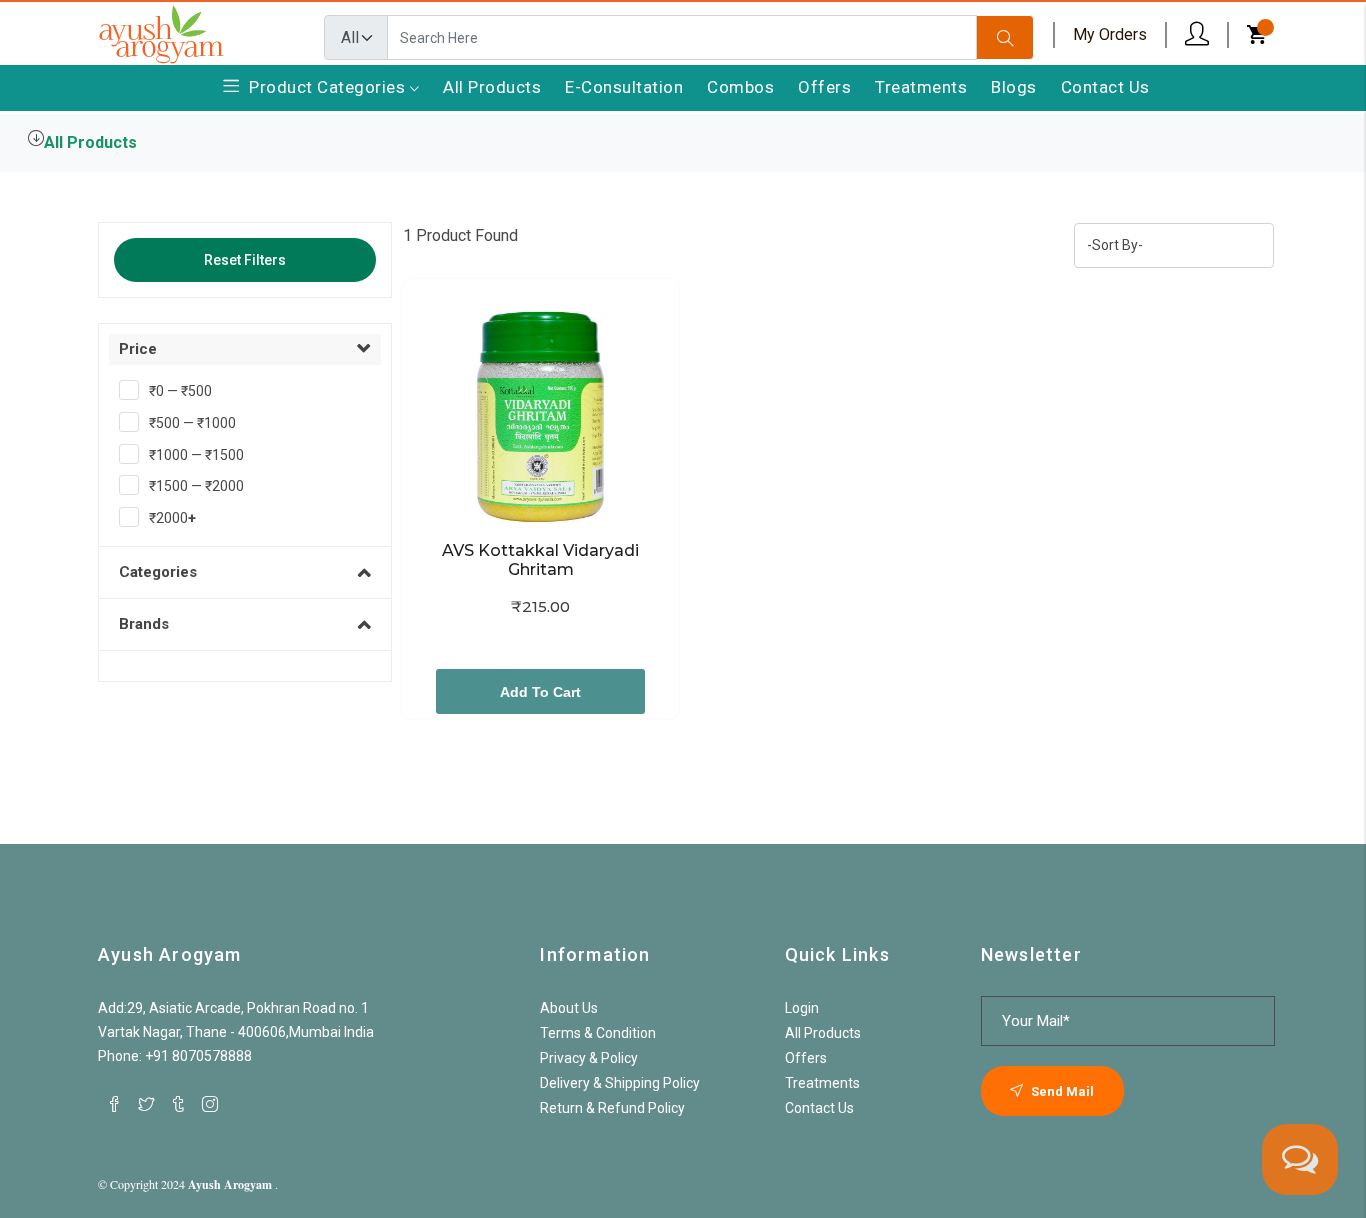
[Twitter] (146, 1104)
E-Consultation (624, 87)
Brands (144, 624)
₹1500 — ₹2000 (196, 486)
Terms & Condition (598, 1033)
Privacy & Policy (589, 1058)
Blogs (1014, 87)
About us (569, 1008)
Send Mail (1061, 1091)
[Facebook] (114, 1104)
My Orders (1110, 34)
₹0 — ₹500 (180, 391)
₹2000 (172, 518)
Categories (158, 572)
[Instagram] (210, 1104)
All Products (492, 87)
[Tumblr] (178, 1104)
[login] (1197, 34)
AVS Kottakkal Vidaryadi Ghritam (542, 560)
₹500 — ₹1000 (192, 423)
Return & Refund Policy (612, 1108)
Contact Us (1105, 87)
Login (802, 1008)
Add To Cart (540, 692)
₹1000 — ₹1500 (196, 455)
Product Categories (329, 87)
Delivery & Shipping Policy (620, 1083)
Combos (740, 87)
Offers (824, 87)
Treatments (921, 87)
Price (138, 349)
